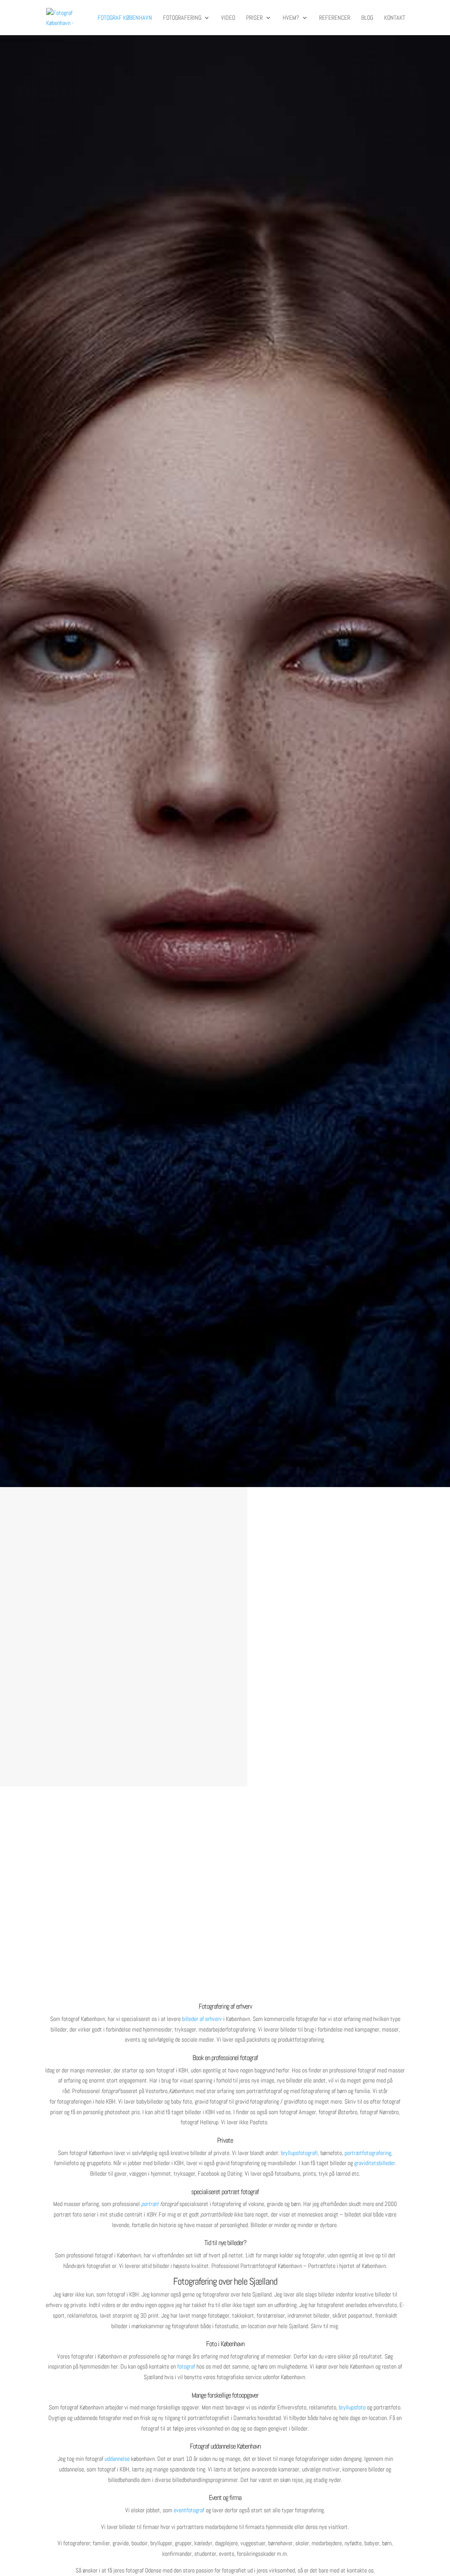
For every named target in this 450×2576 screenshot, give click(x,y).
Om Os (93, 1737)
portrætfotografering (368, 2153)
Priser (254, 18)
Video (228, 18)
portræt (150, 2204)
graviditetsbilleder (375, 2163)
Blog (367, 18)
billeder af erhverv (202, 2019)
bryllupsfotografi (299, 2153)
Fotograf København (125, 18)
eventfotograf (189, 2510)
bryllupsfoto (352, 2407)
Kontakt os (225, 828)
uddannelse (117, 2459)
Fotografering (182, 18)
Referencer (335, 18)
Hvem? (291, 18)
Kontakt (395, 18)
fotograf (186, 2366)
